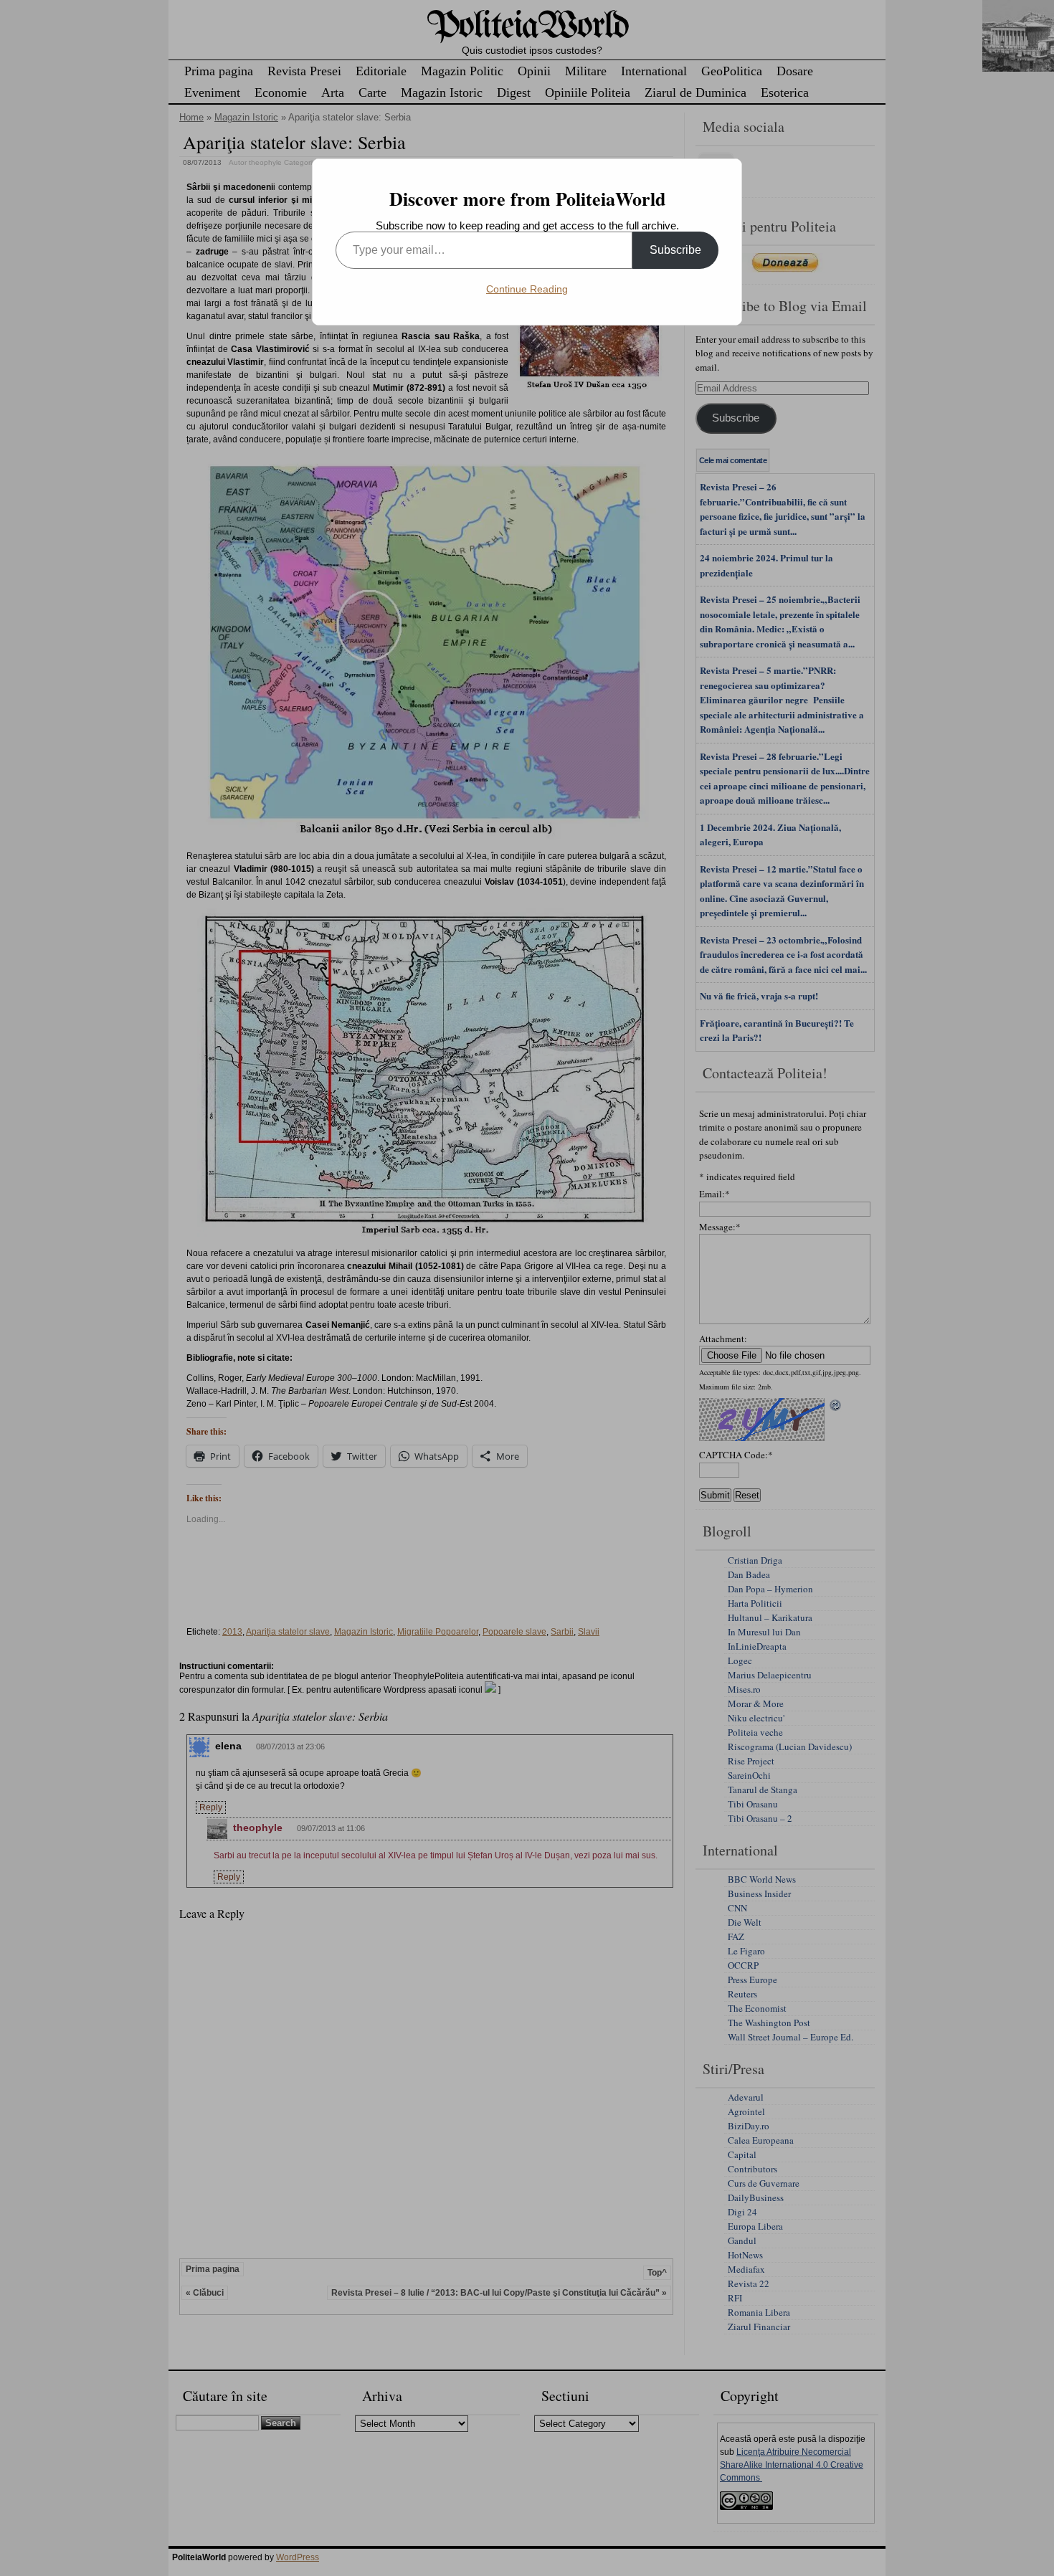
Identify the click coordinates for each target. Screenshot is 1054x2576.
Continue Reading (527, 289)
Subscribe (675, 250)
